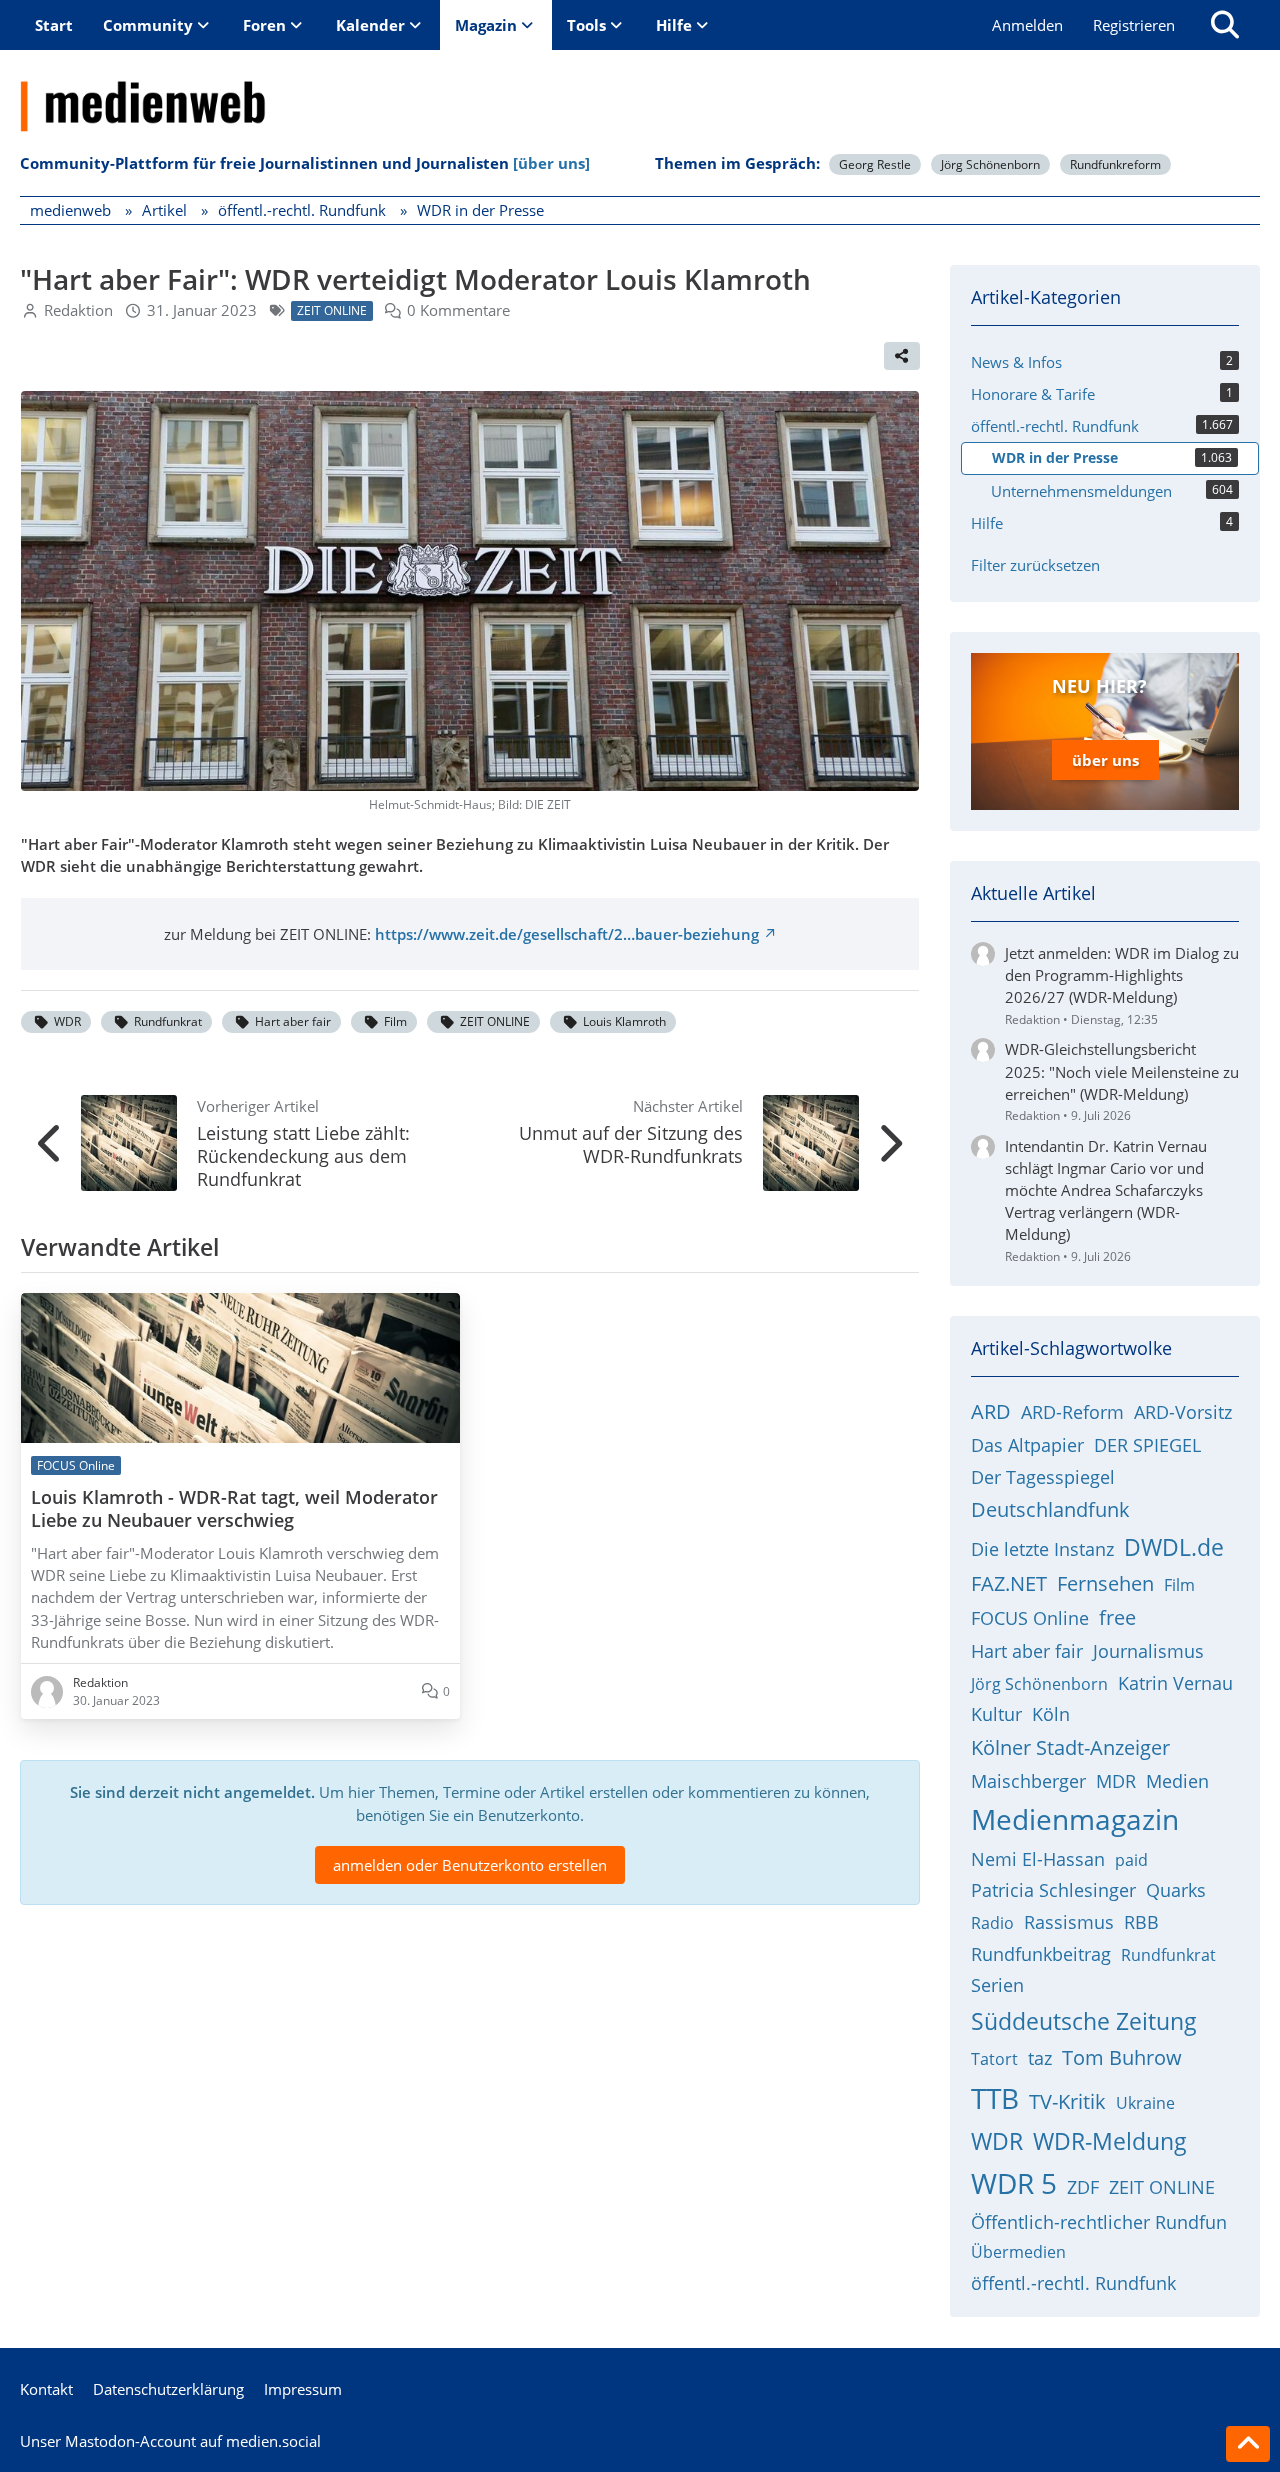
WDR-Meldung (1110, 2141)
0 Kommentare (458, 310)
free (1117, 1617)
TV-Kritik (1067, 2101)
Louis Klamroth (624, 1021)
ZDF (1083, 2187)
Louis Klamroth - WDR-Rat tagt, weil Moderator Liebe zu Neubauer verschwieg (234, 1509)
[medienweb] (640, 91)
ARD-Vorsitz (1183, 1412)
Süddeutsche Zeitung (1084, 2021)
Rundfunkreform (1115, 164)
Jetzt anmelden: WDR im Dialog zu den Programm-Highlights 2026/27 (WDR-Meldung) (1122, 975)
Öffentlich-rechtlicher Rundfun (1099, 2222)
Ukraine (1145, 2103)
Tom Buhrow (1122, 2057)
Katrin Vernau (1175, 1683)
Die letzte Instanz (1042, 1549)
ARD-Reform (1072, 1412)
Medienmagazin (1075, 1819)
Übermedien (1018, 2252)
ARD (991, 1411)
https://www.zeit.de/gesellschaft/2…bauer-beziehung (567, 934)
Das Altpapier (1027, 1445)
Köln (1051, 1714)
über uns (1105, 760)
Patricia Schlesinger (1053, 1890)
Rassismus (1069, 1922)
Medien (1177, 1781)
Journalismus (1148, 1651)
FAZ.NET (1009, 1583)
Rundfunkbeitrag (1041, 1954)
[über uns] (551, 163)
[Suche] (1225, 25)
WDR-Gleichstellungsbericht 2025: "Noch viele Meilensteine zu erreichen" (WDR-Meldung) (1122, 1071)
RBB (1141, 1922)
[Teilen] (902, 356)
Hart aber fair (293, 1021)
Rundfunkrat (168, 1021)
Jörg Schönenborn (990, 164)
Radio (992, 1923)
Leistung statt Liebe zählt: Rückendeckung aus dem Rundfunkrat (303, 1156)
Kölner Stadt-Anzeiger (1070, 1747)
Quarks (1176, 1890)
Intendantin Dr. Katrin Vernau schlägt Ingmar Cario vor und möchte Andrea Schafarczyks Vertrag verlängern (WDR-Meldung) (1106, 1190)
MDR (1116, 1781)
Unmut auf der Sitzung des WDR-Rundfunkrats (631, 1144)
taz (1040, 2058)
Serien (997, 1985)
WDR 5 (1014, 2183)
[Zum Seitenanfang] (1248, 2444)
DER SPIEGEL (1147, 1445)
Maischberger (1028, 1781)
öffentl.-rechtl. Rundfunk (1073, 2283)
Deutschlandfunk (1050, 1509)
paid (1131, 1860)
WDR (67, 1021)
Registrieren (1134, 25)
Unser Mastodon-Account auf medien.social (170, 2441)
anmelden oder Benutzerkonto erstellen (470, 1865)
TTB (995, 2098)
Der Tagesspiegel (1043, 1477)
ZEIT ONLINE (495, 1021)
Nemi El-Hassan (1038, 1859)
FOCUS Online (1030, 1618)
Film (395, 1021)
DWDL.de (1174, 1547)
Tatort (994, 2059)
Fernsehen (1105, 1583)
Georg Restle (875, 164)
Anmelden (1027, 25)
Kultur (996, 1714)
